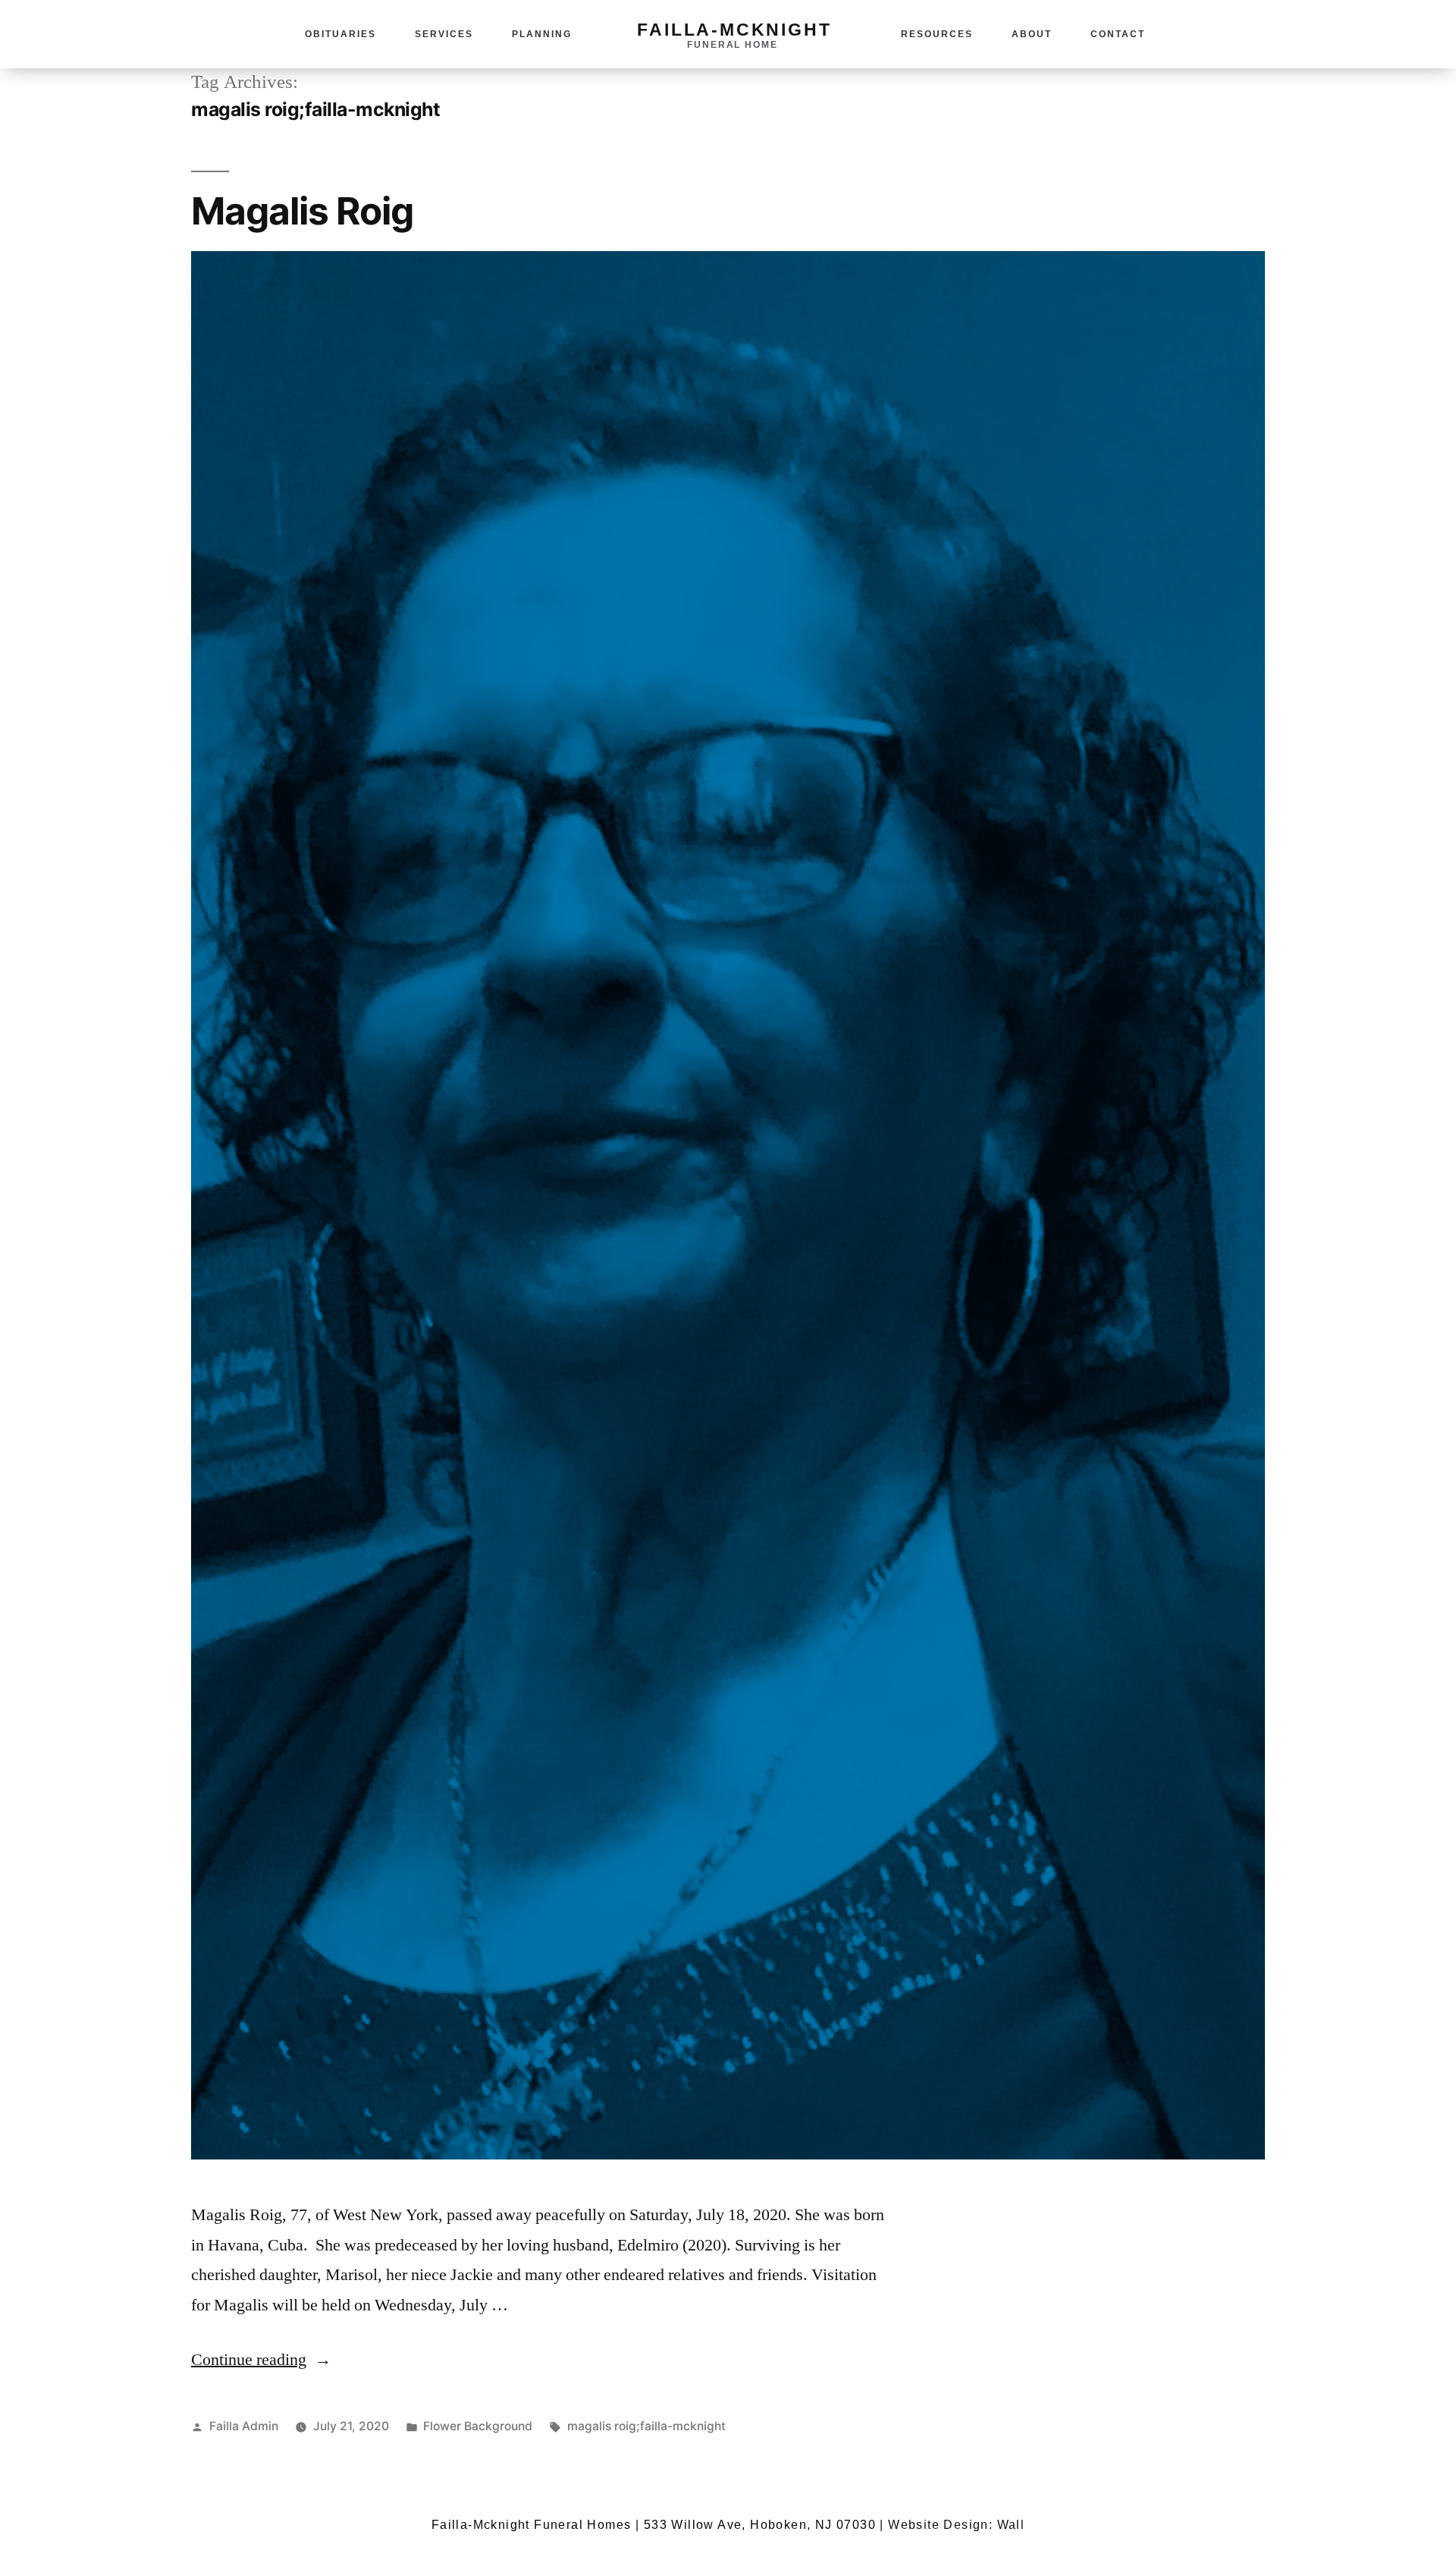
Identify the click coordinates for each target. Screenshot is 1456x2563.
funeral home (733, 45)
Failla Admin (244, 2426)
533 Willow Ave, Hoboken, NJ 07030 (760, 2525)
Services (444, 34)
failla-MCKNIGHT (734, 30)
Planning (542, 34)
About (1032, 34)
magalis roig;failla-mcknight (646, 2426)
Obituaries (340, 34)
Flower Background (478, 2426)
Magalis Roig (302, 211)
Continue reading (261, 2360)
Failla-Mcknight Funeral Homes (532, 2525)
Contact (1118, 34)
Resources (937, 34)
